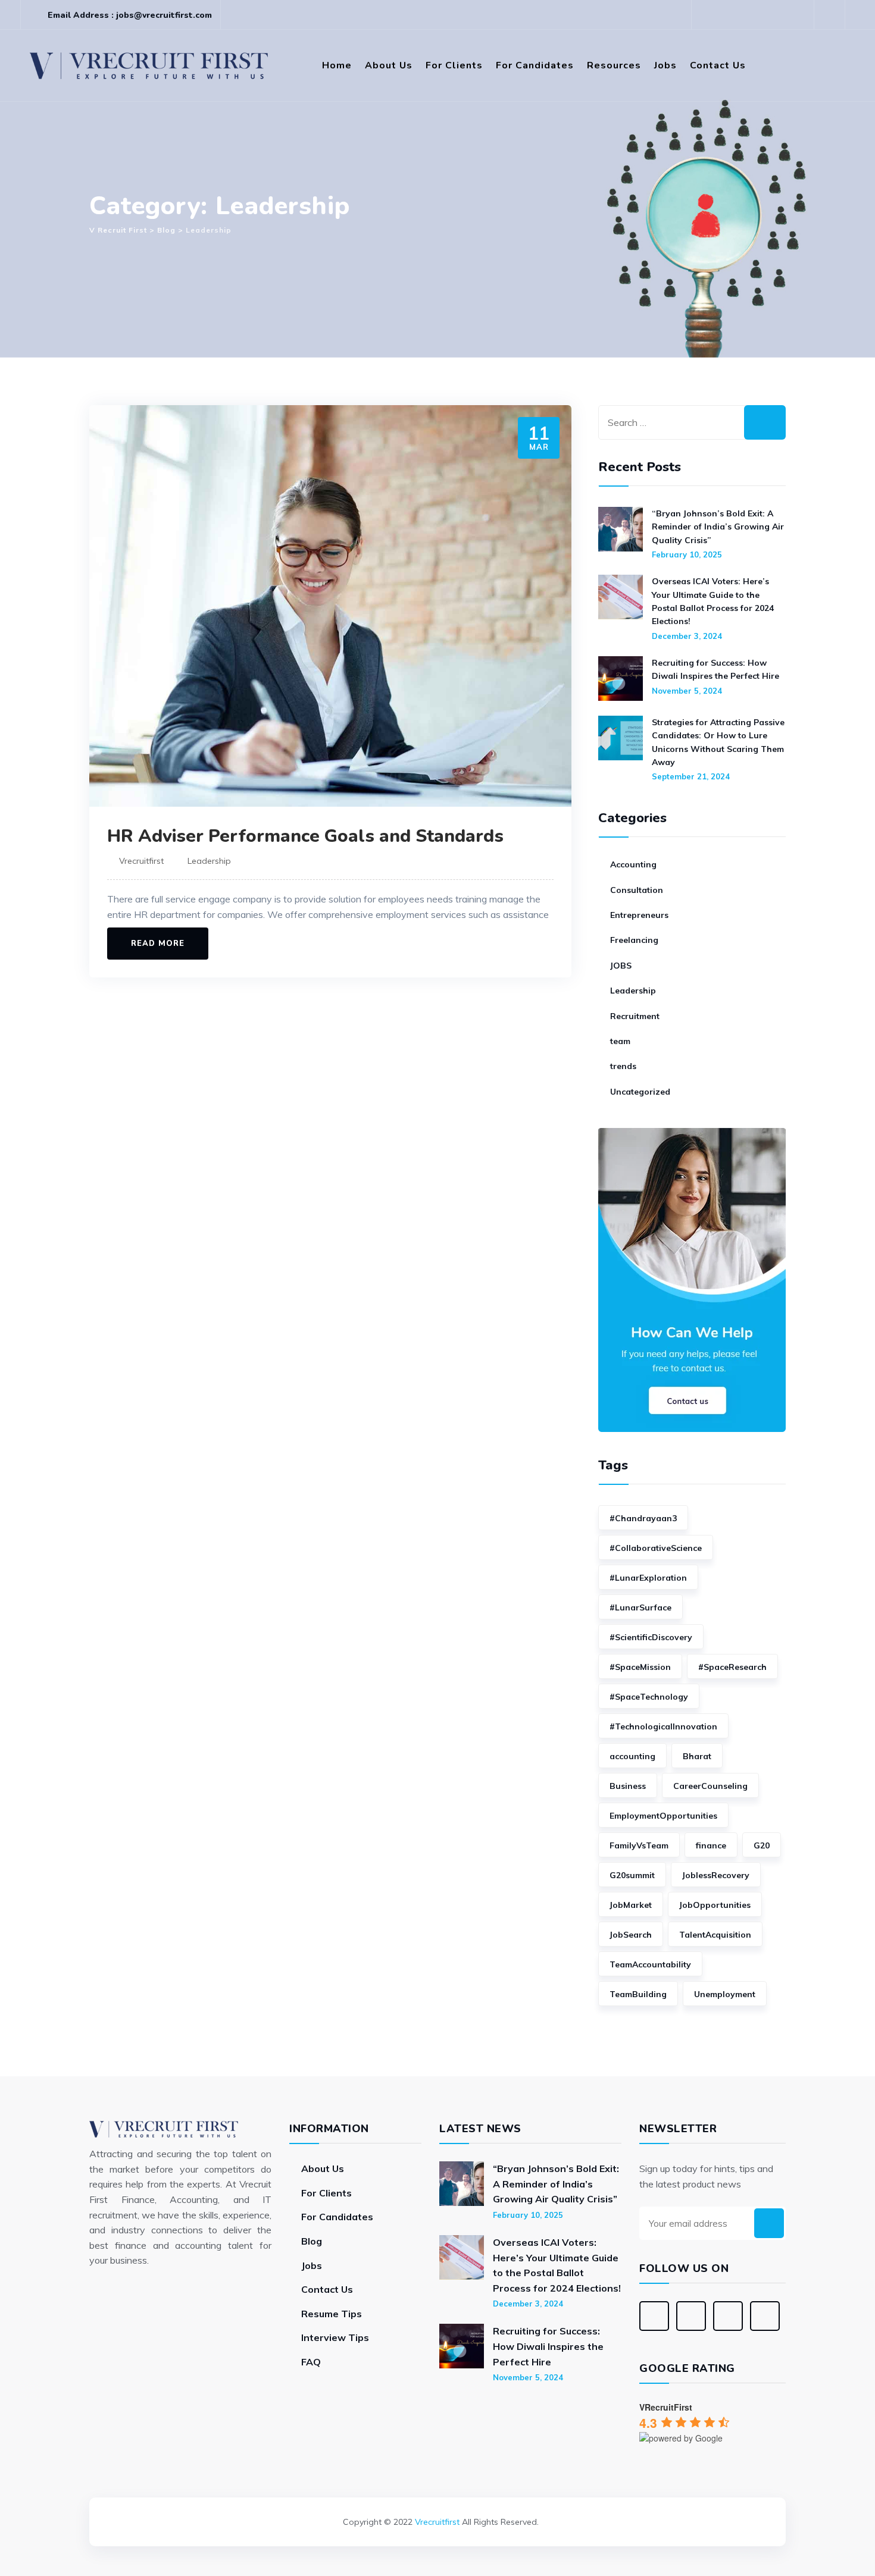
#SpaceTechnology (649, 1697)
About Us (389, 65)
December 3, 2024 (687, 636)
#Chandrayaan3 (643, 1518)
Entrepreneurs (639, 915)
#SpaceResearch (732, 1667)
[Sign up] (769, 2223)
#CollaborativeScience (656, 1548)
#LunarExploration (648, 1578)
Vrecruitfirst (141, 861)
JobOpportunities (715, 1905)
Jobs (665, 65)
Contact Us (718, 65)
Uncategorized (640, 1092)
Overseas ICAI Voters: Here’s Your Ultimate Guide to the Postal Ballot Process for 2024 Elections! (713, 601)
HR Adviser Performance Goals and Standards (305, 836)
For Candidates (535, 65)
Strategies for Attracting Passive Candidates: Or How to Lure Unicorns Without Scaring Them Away (718, 742)
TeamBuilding (638, 1994)
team (620, 1041)
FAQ (311, 2362)
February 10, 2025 (687, 554)
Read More (158, 944)
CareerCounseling (710, 1786)
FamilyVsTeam (639, 1845)
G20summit (632, 1875)
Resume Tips (332, 2314)
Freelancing (634, 940)
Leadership (209, 861)
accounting (632, 1756)
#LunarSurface (640, 1607)
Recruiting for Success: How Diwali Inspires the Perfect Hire (715, 669)
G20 (762, 1845)
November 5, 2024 (687, 691)
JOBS (621, 966)
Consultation (637, 890)
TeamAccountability (650, 1964)
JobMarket (631, 1905)
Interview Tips (335, 2337)
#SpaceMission (640, 1667)
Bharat (697, 1756)
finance (711, 1845)
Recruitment (635, 1016)
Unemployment (725, 1994)
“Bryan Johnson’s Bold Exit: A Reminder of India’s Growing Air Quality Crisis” (718, 527)
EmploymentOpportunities (663, 1816)
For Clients (454, 65)
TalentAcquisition (715, 1935)
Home (337, 65)
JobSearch (631, 1935)
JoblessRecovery (716, 1875)
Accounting (633, 864)
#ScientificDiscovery (651, 1637)
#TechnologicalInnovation (663, 1726)
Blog (312, 2241)
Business (628, 1786)
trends (623, 1066)
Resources (614, 65)
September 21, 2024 (691, 776)
